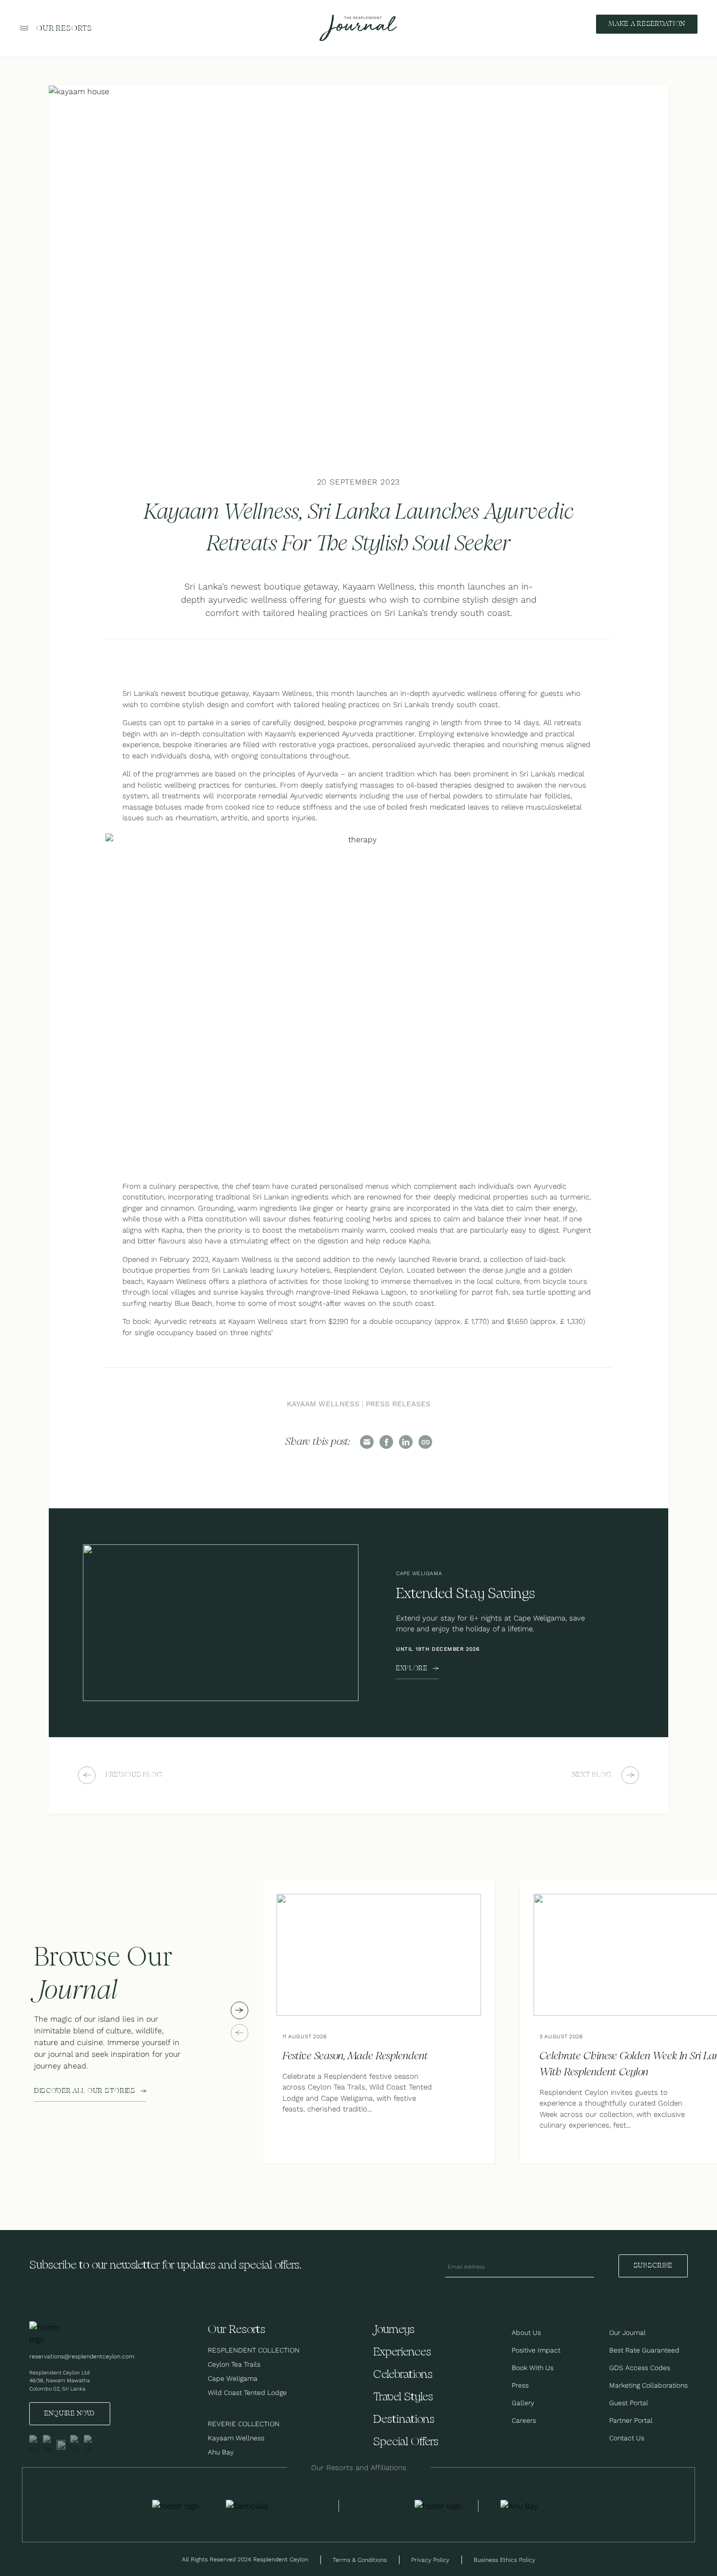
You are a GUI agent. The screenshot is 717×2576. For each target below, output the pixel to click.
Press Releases (398, 1404)
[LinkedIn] (406, 1442)
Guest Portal (629, 2403)
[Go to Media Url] (438, 2506)
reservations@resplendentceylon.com (82, 2356)
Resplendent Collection (254, 2350)
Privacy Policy (430, 2560)
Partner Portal (631, 2420)
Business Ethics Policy (504, 2560)
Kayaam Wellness (323, 1404)
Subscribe (653, 2266)
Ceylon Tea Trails (234, 2364)
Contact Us (627, 2438)
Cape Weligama (233, 2378)
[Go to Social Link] (34, 2445)
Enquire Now (70, 2414)
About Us (526, 2333)
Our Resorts (64, 29)
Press (520, 2385)
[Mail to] (367, 1442)
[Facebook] (386, 1442)
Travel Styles (403, 2397)
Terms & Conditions (360, 2560)
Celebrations (403, 2375)
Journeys (394, 2330)
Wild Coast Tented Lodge (247, 2393)
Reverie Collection (244, 2424)
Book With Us (533, 2368)
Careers (524, 2420)
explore (412, 1668)
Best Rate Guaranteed (644, 2350)
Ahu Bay (221, 2452)
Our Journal (627, 2333)
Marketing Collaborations (648, 2385)
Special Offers (406, 2442)
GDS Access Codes (640, 2368)
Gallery (523, 2403)
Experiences (402, 2352)
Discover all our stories (85, 2091)
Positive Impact (536, 2350)
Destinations (404, 2420)
